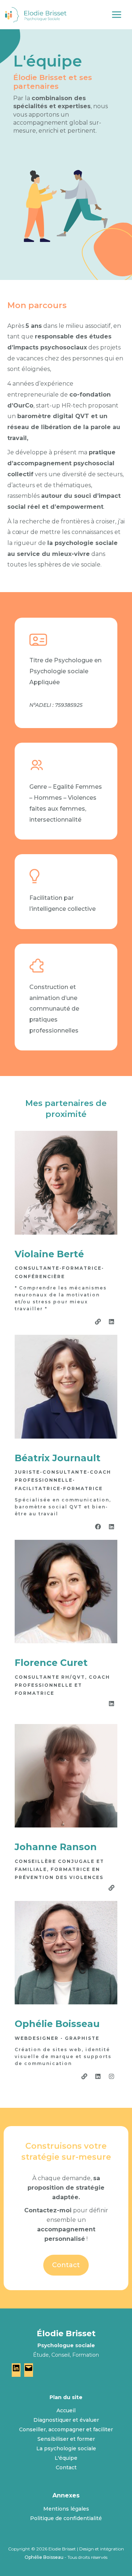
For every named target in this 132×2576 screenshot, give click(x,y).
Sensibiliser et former (66, 2439)
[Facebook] (98, 1527)
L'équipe (66, 2458)
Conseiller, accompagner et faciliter (66, 2429)
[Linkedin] (111, 1322)
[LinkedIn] (16, 2370)
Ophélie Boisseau (44, 2557)
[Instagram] (111, 2076)
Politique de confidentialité (66, 2518)
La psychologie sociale (66, 2448)
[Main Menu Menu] (119, 15)
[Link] (98, 1322)
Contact (66, 2467)
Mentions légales (66, 2509)
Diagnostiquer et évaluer (66, 2420)
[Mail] (29, 2370)
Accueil (66, 2410)
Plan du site (66, 2397)
